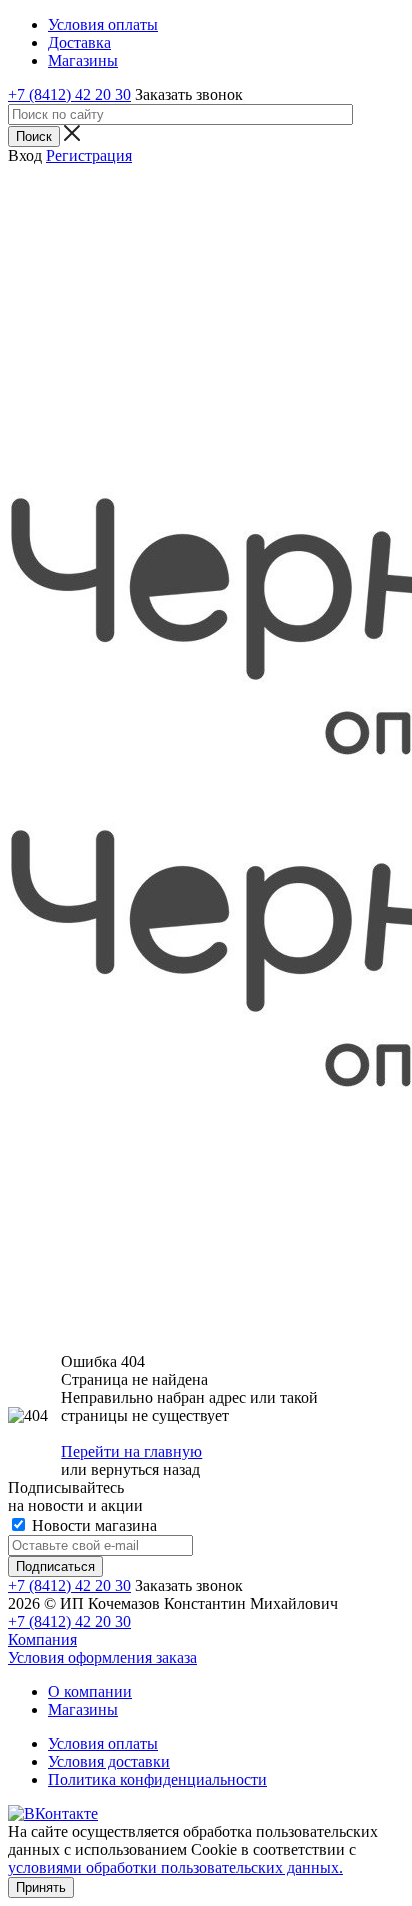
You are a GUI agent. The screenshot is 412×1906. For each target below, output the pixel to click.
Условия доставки (109, 1761)
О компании (90, 1691)
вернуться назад (145, 1469)
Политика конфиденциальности (157, 1779)
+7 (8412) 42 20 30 (69, 94)
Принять (41, 1887)
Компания (42, 1639)
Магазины (83, 1709)
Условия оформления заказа (102, 1657)
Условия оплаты (103, 1743)
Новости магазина (92, 1525)
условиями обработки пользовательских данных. (175, 1867)
